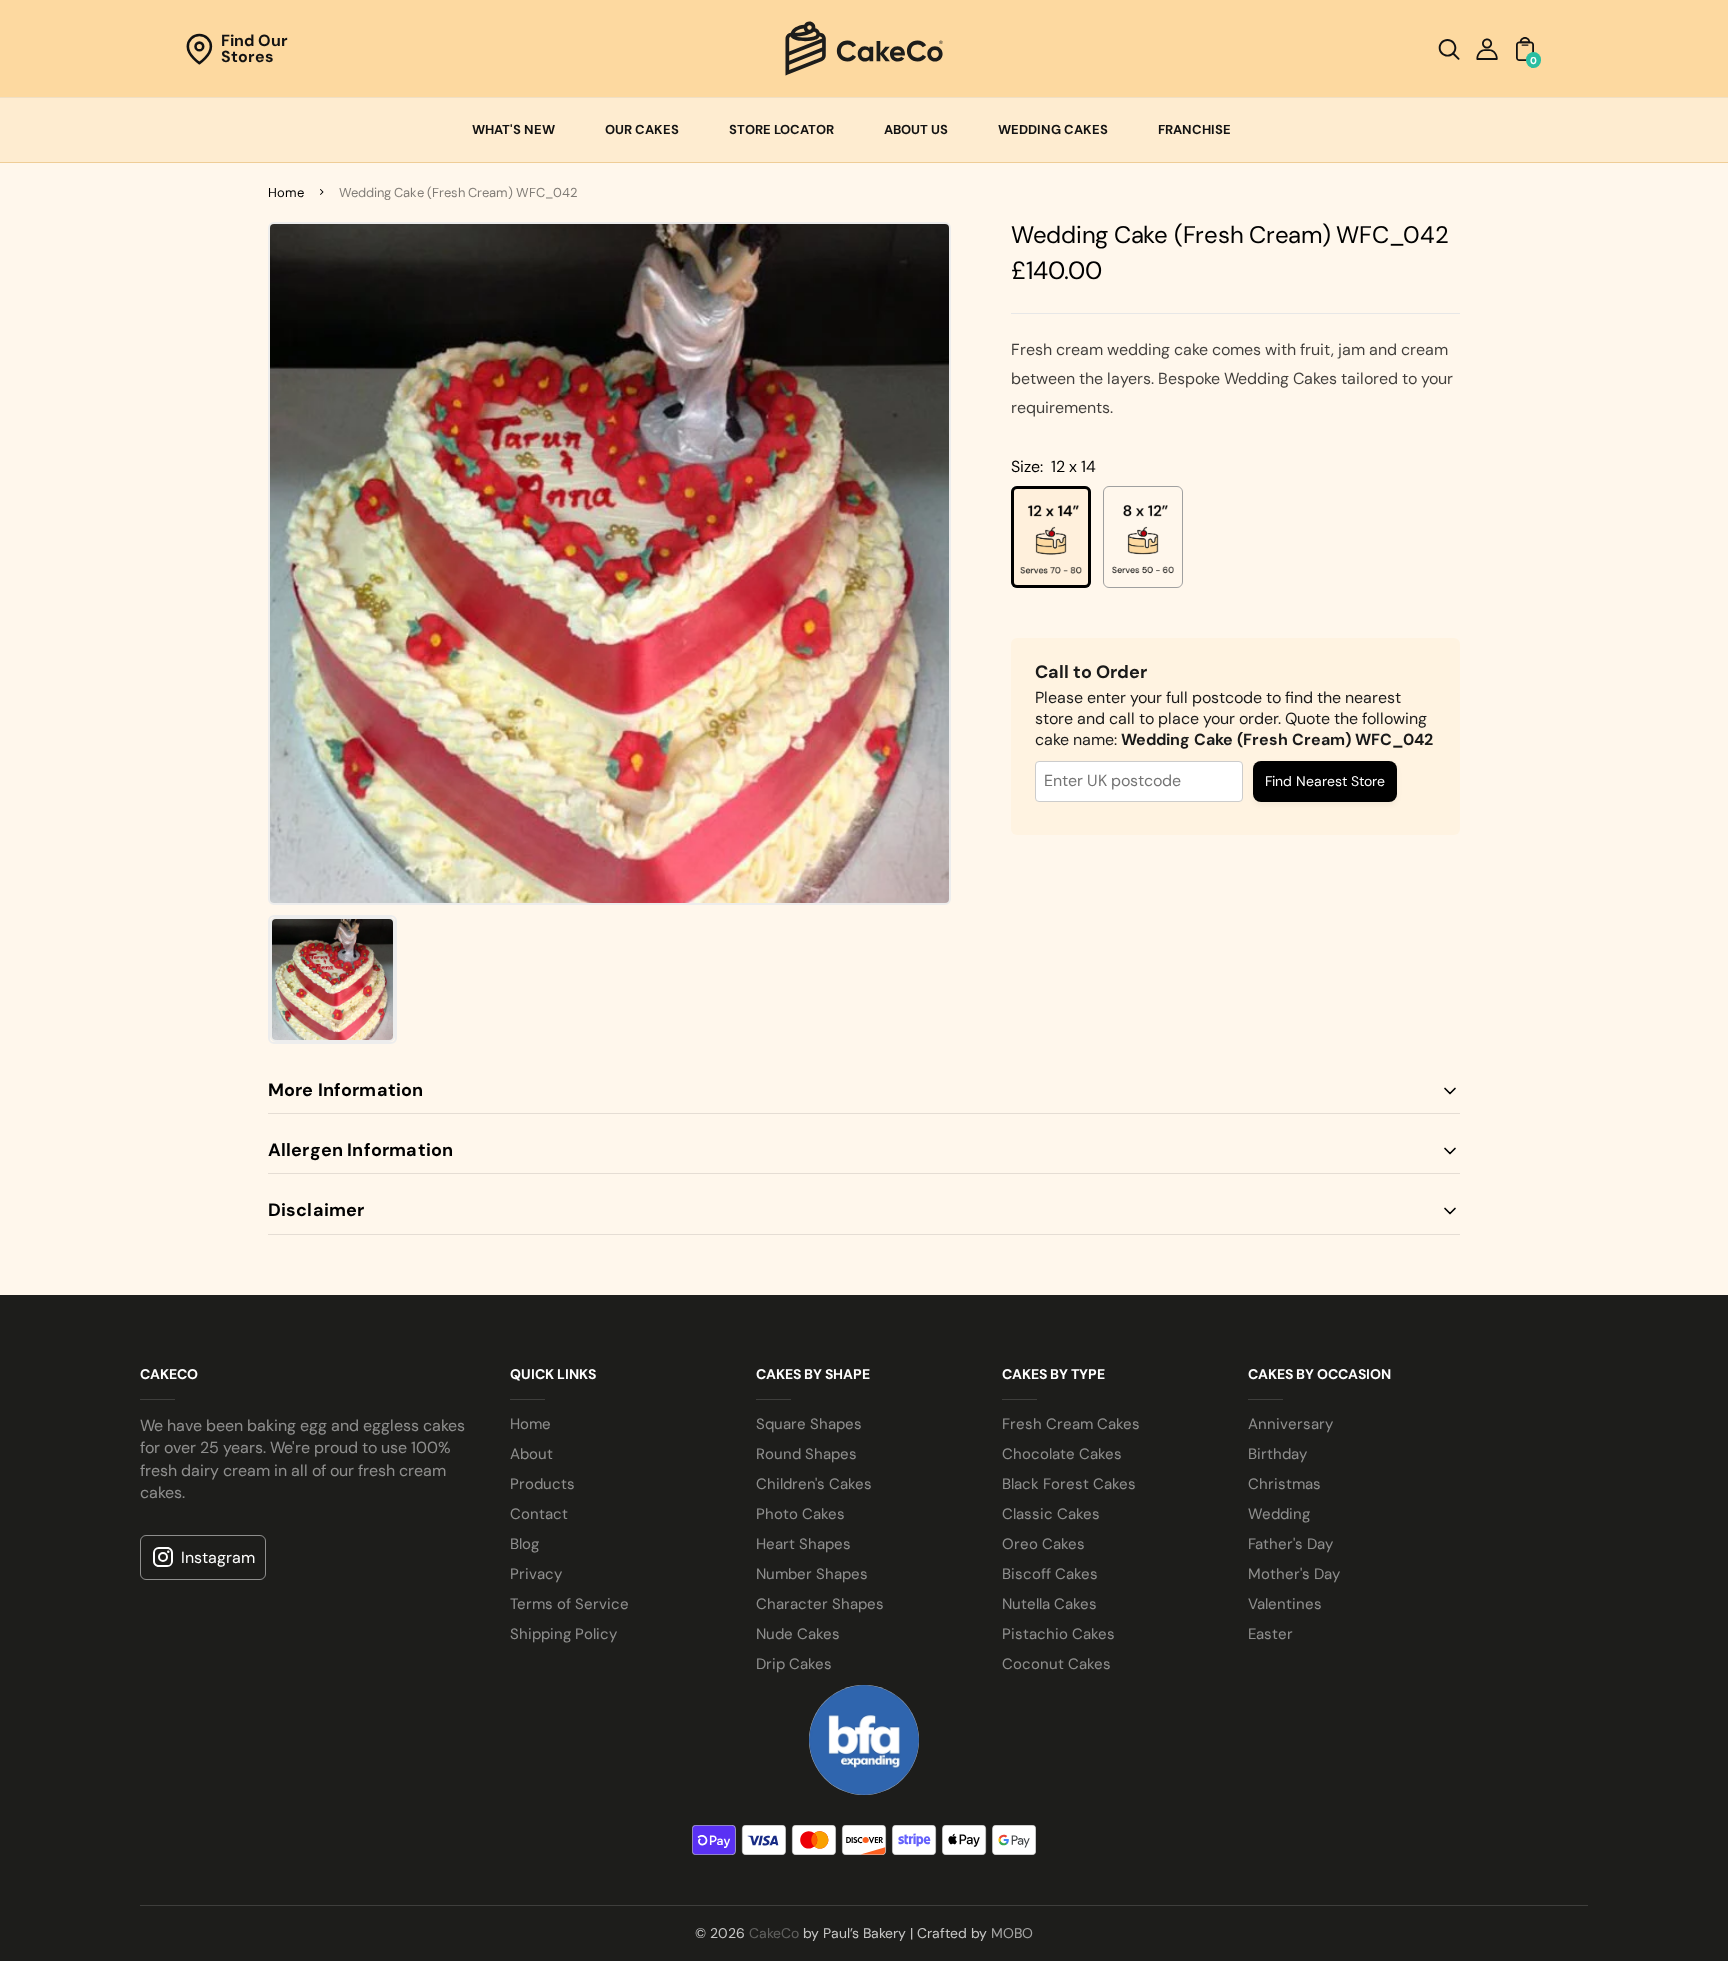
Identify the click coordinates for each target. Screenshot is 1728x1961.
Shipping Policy (563, 1634)
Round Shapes (806, 1454)
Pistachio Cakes (1058, 1634)
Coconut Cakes (1056, 1664)
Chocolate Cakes (1062, 1454)
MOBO (1012, 1933)
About (531, 1454)
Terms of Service (569, 1604)
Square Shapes (809, 1424)
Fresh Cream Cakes (1071, 1424)
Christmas (1284, 1484)
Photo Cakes (800, 1514)
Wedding (1279, 1514)
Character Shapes (820, 1604)
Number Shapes (812, 1574)
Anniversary (1290, 1424)
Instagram (218, 1557)
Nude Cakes (798, 1634)
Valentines (1285, 1604)
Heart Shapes (803, 1544)
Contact (539, 1514)
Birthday (1277, 1454)
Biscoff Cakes (1050, 1574)
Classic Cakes (1051, 1514)
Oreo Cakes (1043, 1544)
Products (542, 1484)
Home (286, 192)
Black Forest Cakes (1069, 1484)
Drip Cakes (794, 1664)
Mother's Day (1294, 1574)
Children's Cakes (814, 1484)
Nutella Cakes (1049, 1604)
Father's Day (1290, 1544)
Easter (1270, 1634)
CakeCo (774, 1933)
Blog (524, 1544)
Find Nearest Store (1325, 781)
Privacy (536, 1574)
